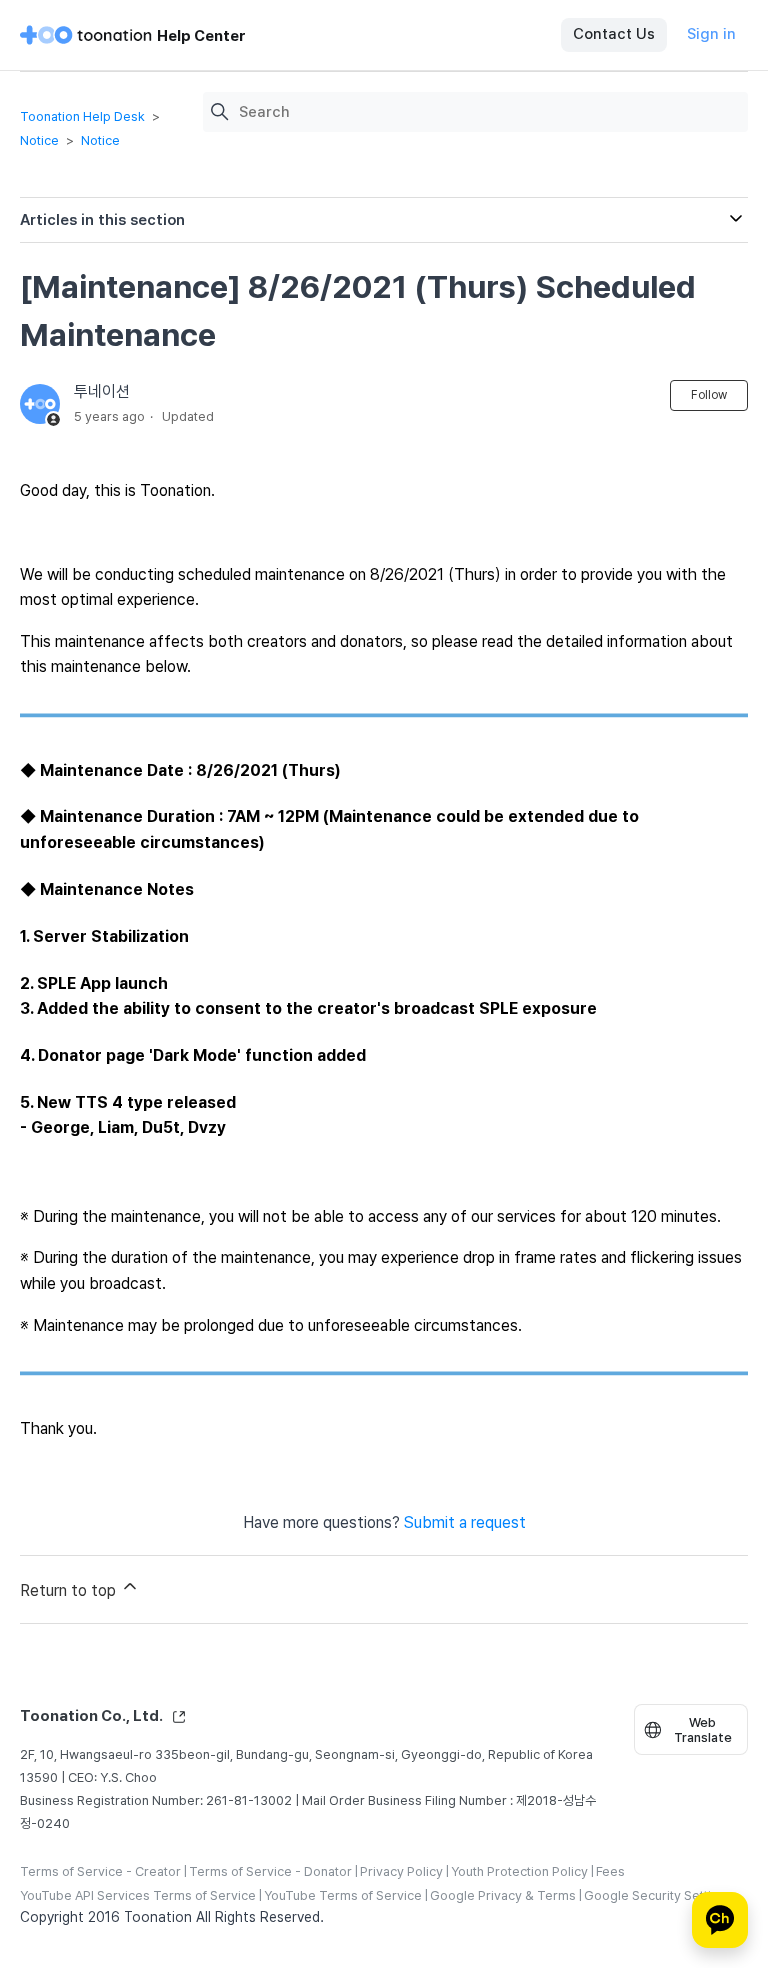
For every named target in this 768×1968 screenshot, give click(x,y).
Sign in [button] (711, 34)
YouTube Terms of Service (343, 1895)
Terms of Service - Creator (100, 1871)
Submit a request (465, 1522)
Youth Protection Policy (519, 1871)
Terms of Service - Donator (270, 1871)
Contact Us (614, 34)
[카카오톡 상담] (720, 1920)
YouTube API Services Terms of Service (138, 1895)
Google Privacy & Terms (503, 1895)
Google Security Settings (658, 1895)
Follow (709, 395)
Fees (610, 1871)
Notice (39, 140)
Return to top (70, 1590)
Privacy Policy (401, 1871)
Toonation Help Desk (82, 116)
